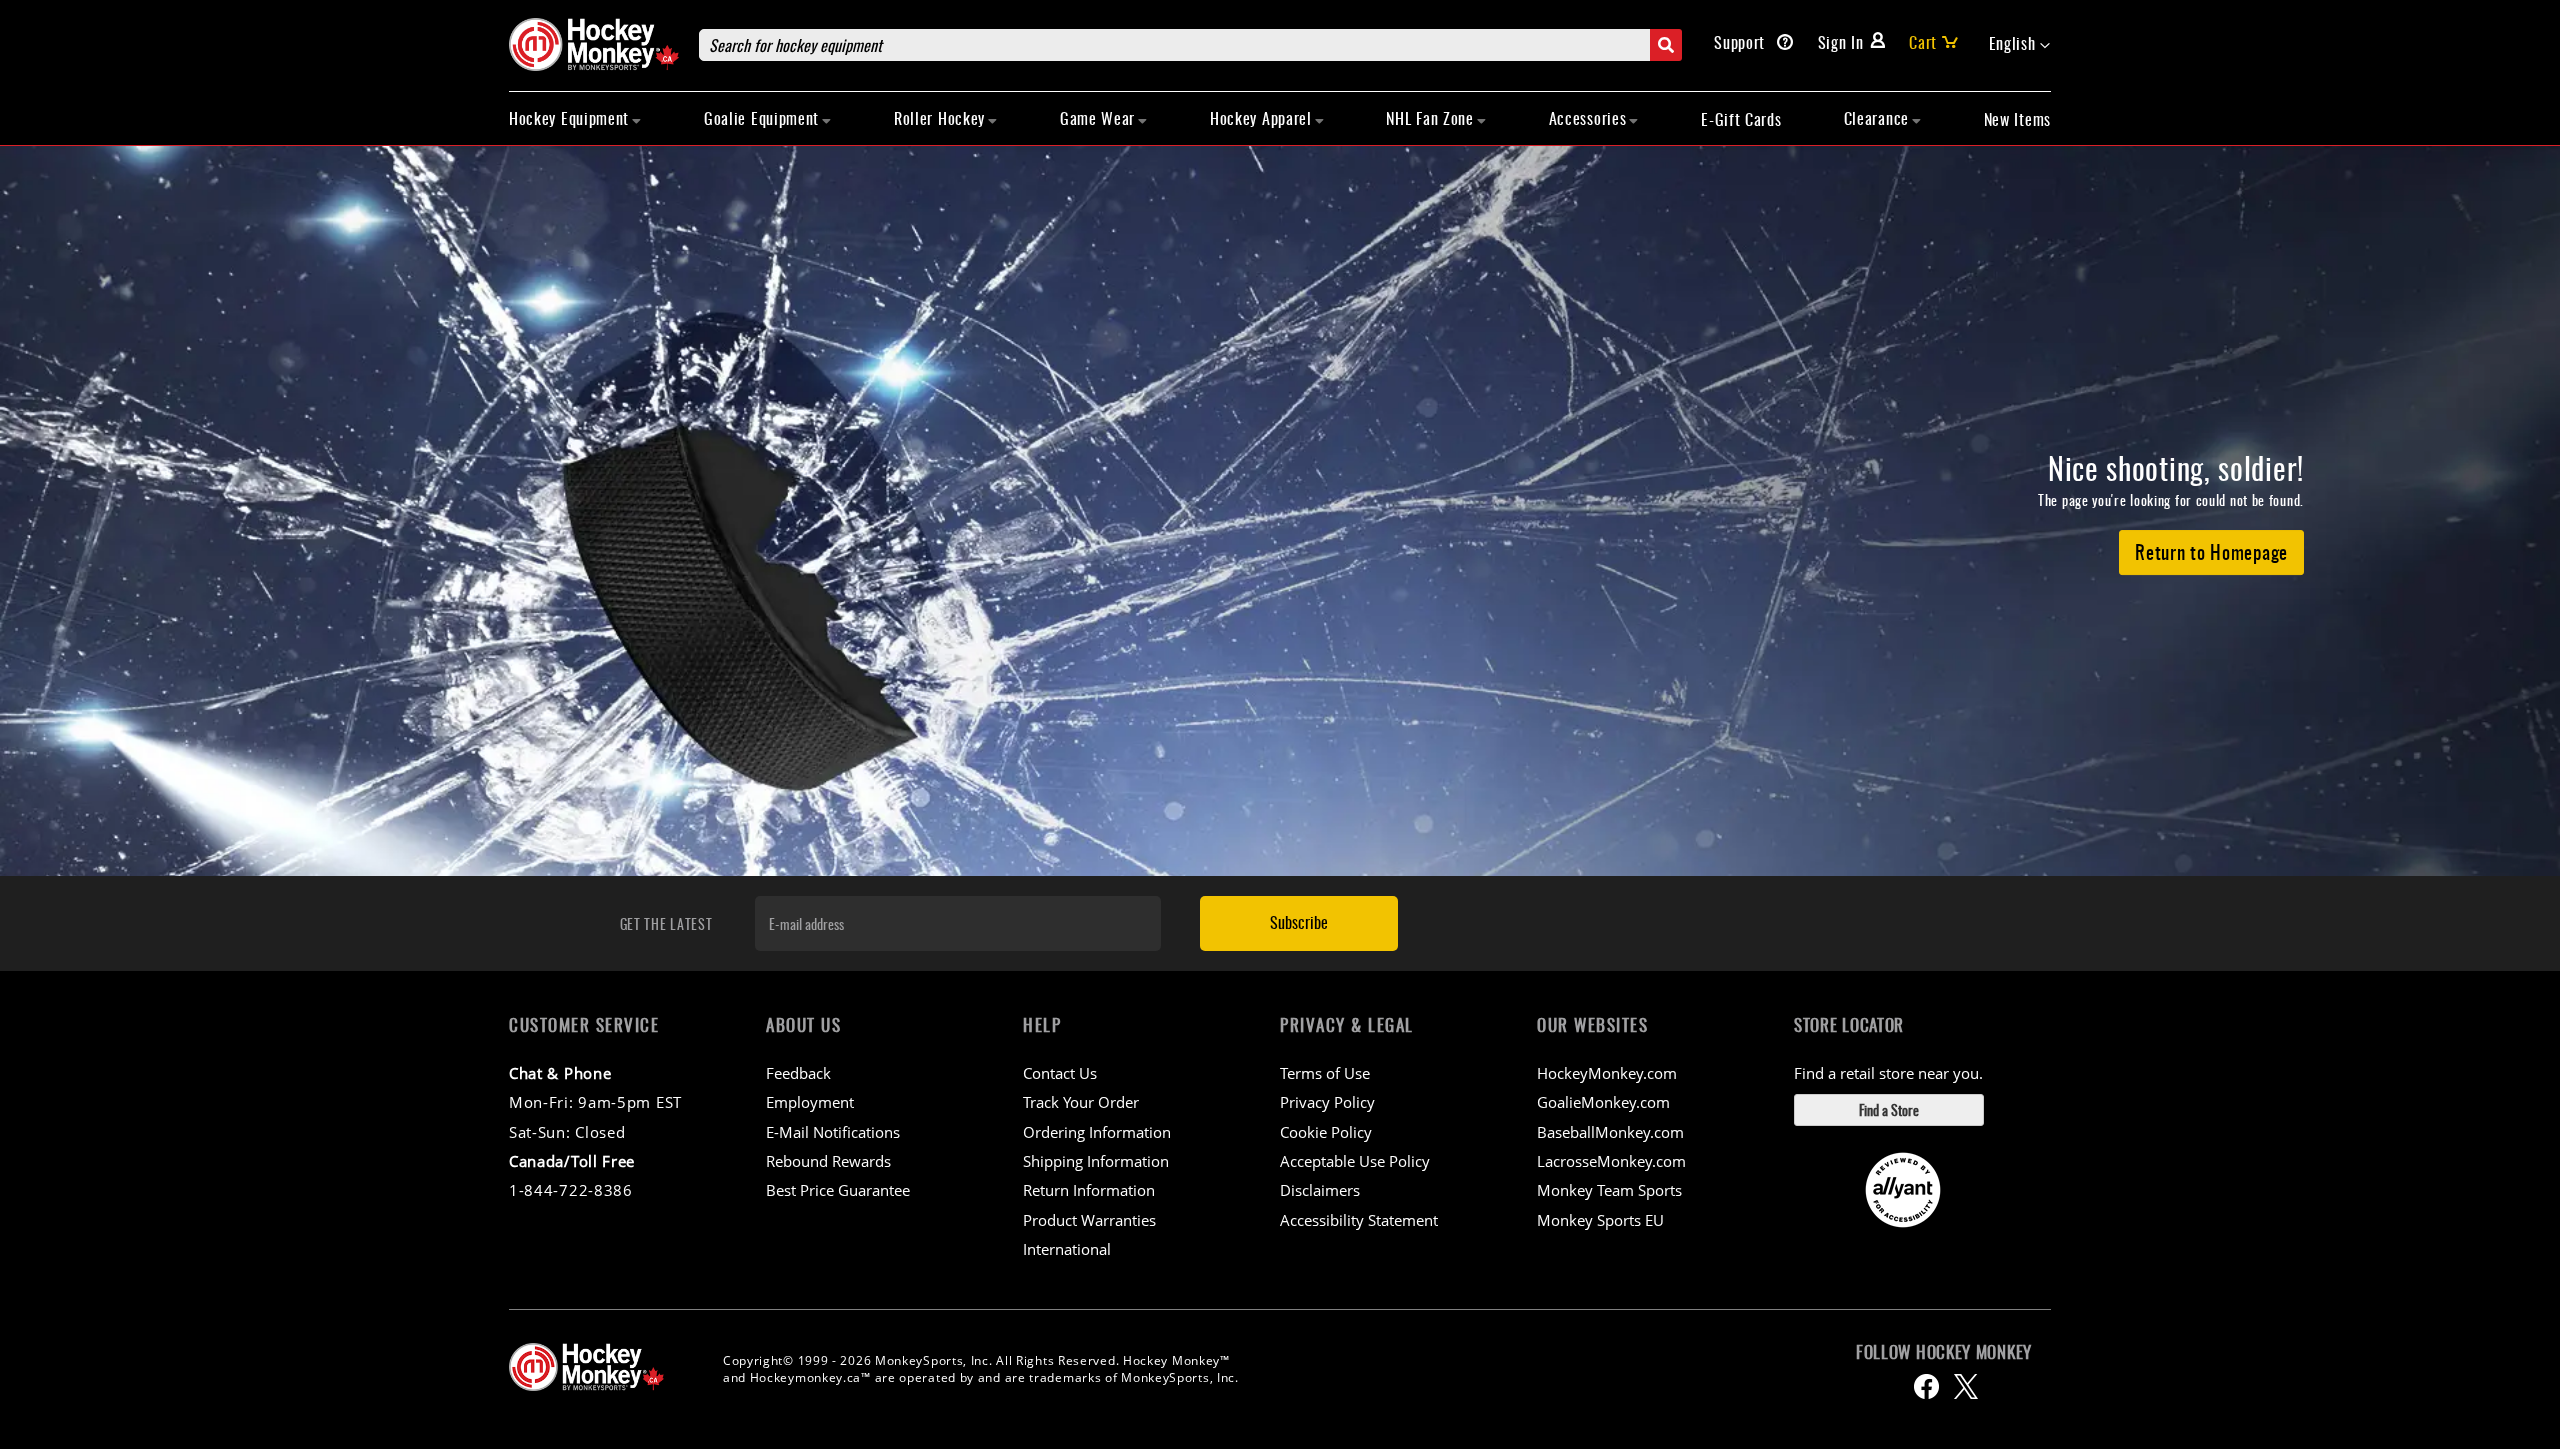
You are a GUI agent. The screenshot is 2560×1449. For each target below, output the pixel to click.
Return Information (1089, 1190)
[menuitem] (575, 118)
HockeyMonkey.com (1607, 1073)
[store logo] (594, 44)
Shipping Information (1096, 1161)
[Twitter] (1966, 1386)
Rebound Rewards (828, 1161)
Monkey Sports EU (1600, 1220)
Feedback (798, 1073)
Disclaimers (1320, 1190)
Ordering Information (1097, 1132)
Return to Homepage (2211, 551)
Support (1742, 42)
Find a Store (1889, 1109)
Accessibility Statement (1359, 1220)
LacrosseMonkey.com (1611, 1161)
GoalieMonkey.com (1603, 1102)
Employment (810, 1102)
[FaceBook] (1926, 1386)
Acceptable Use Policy (1355, 1161)
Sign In (1841, 42)
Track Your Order (1081, 1102)
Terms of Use (1325, 1073)
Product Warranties (1089, 1220)
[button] (2020, 44)
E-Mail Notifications (833, 1132)
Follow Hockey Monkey (1944, 1352)
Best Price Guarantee (838, 1190)
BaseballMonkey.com (1610, 1132)
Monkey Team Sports (1609, 1190)
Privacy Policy (1327, 1102)
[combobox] (1190, 45)
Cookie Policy (1326, 1132)
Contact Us (1060, 1073)
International (1067, 1249)
